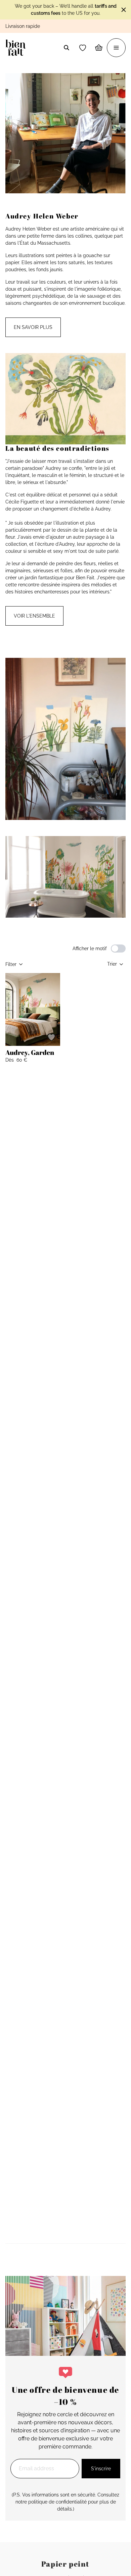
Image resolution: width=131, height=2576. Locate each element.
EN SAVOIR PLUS (33, 327)
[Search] (67, 48)
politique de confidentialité (57, 2502)
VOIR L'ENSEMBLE (34, 616)
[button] (83, 48)
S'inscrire (101, 2469)
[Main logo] (17, 48)
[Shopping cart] (99, 48)
